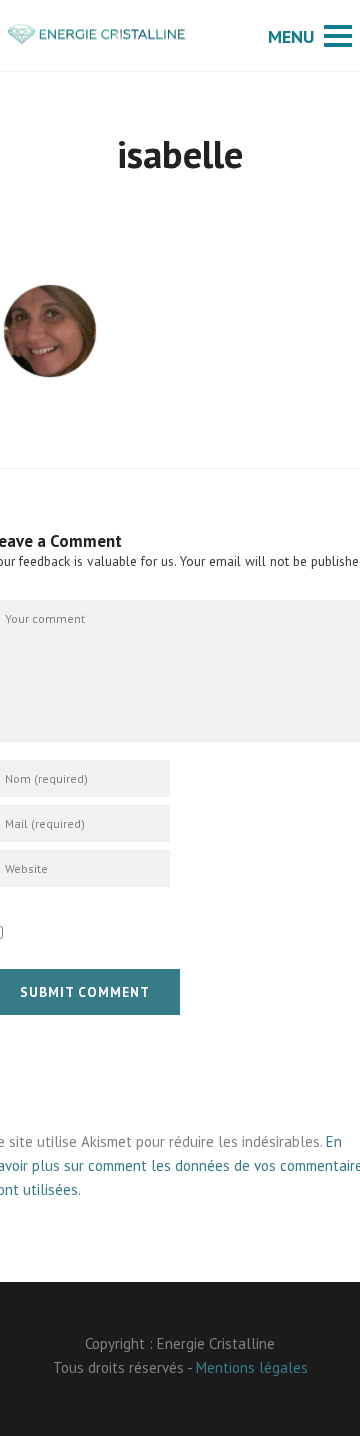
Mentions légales (252, 1367)
